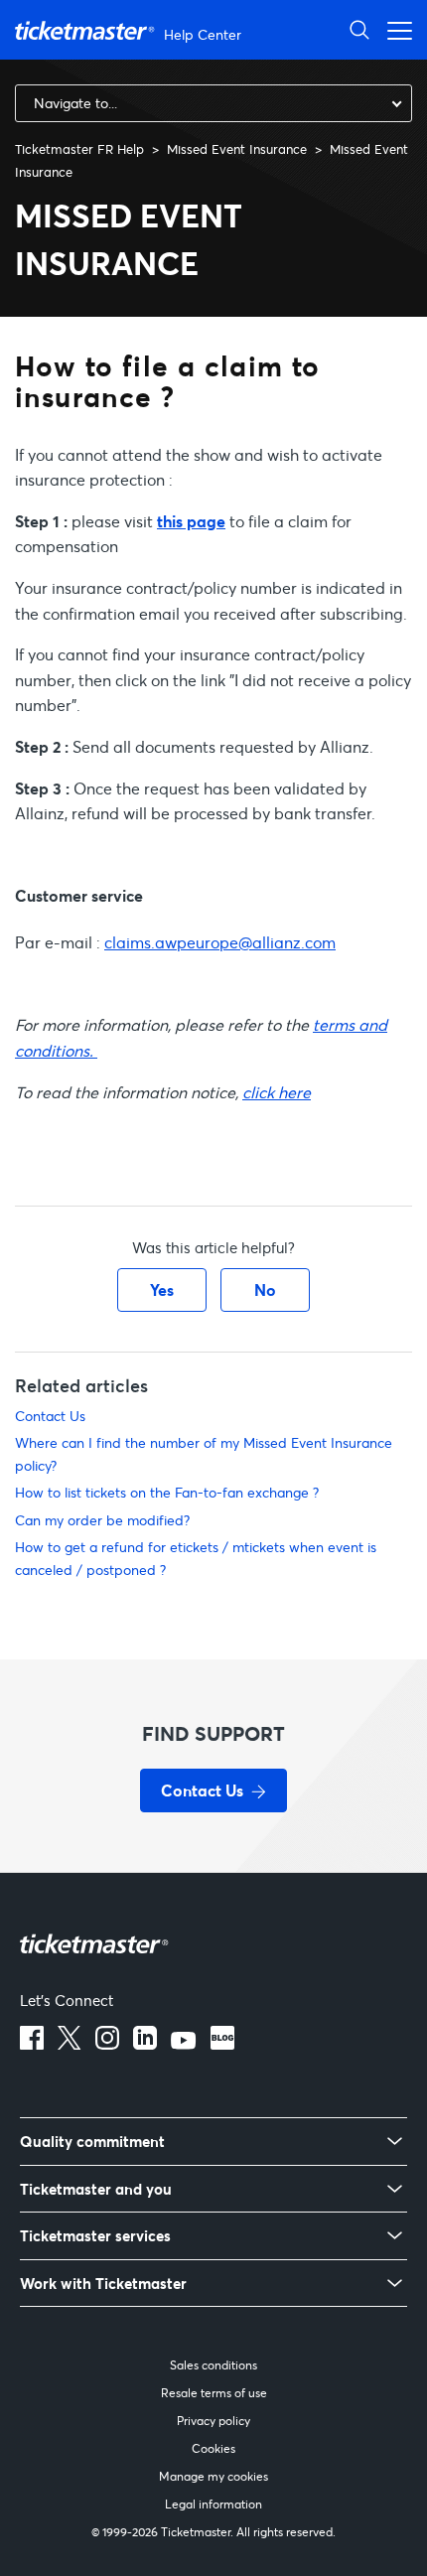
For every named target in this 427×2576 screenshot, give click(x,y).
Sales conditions (213, 2365)
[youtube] (184, 2044)
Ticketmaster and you (96, 2189)
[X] (70, 2044)
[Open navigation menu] (394, 29)
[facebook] (32, 2044)
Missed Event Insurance (237, 149)
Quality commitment (92, 2142)
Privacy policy (213, 2421)
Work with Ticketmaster (103, 2284)
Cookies (213, 2448)
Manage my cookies (213, 2476)
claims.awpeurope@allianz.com (220, 942)
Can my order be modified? (102, 1520)
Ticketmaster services (95, 2236)
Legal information (213, 2504)
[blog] (222, 2044)
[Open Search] (359, 29)
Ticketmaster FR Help (79, 149)
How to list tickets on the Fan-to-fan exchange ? (167, 1492)
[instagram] (107, 2044)
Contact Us (50, 1416)
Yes (162, 1289)
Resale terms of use (214, 2393)
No (265, 1289)
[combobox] (213, 103)
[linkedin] (145, 2044)
